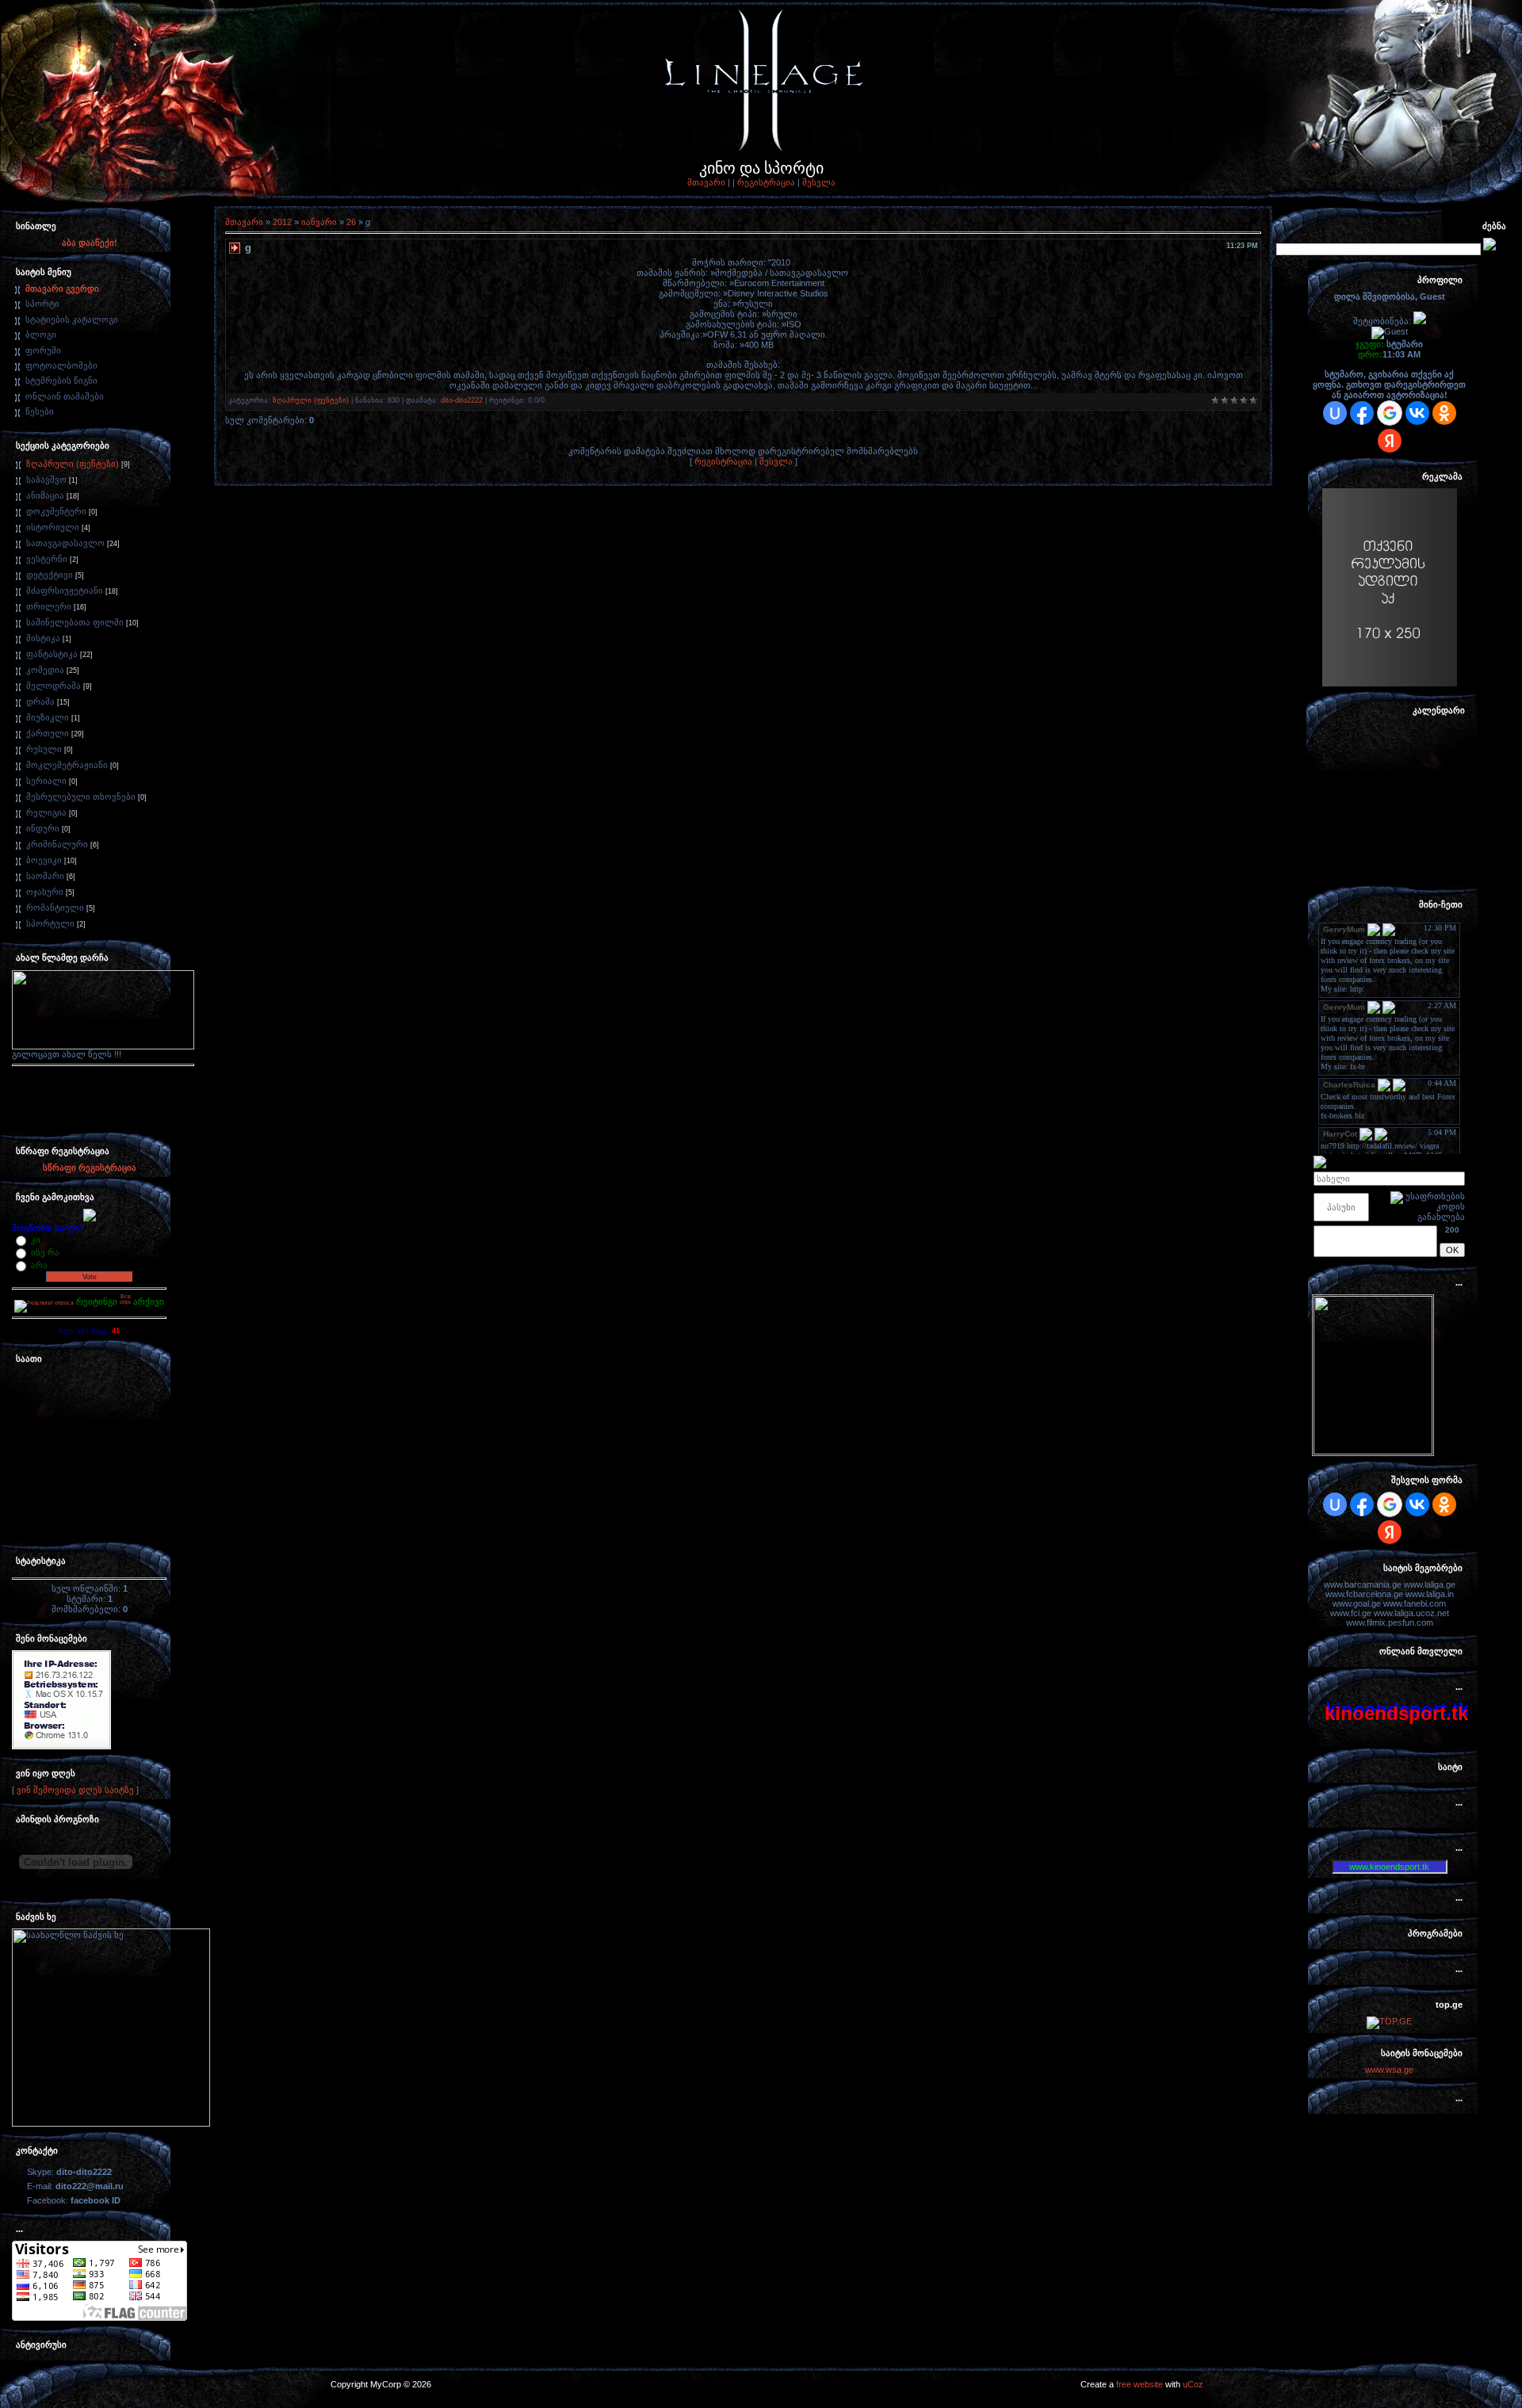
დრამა (40, 701)
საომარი (45, 876)
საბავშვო (46, 480)
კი (36, 1240)
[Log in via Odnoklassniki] (1444, 413)
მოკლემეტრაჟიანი (67, 765)
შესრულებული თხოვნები (81, 797)
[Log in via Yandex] (1390, 441)
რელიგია (46, 812)
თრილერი (49, 606)
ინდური (43, 828)
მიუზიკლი (48, 717)
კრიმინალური (57, 844)
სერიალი (46, 781)
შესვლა (819, 182)
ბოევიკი (44, 860)
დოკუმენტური (56, 511)
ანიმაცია (45, 495)
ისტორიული (53, 527)
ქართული (48, 733)
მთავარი (706, 182)
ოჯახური (45, 892)
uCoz (1193, 2384)
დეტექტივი (50, 575)
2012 (282, 222)
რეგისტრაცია (766, 182)
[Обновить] (1459, 1161)
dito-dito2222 (462, 400)
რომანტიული (55, 908)
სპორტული (50, 923)
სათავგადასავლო (65, 543)
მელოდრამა (54, 686)
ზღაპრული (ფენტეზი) (73, 464)
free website (1140, 2384)
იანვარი (319, 222)
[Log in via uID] (1335, 413)
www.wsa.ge (1389, 2070)
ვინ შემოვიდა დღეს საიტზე (75, 1790)
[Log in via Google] (1390, 413)
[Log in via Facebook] (1362, 413)
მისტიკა (43, 638)
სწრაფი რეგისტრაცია (90, 1168)
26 (351, 222)
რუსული (44, 749)
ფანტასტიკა (52, 654)
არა (39, 1265)
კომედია (45, 670)
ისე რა (45, 1252)
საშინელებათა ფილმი (75, 622)
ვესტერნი (47, 559)
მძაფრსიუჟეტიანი (65, 591)
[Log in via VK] (1417, 413)
